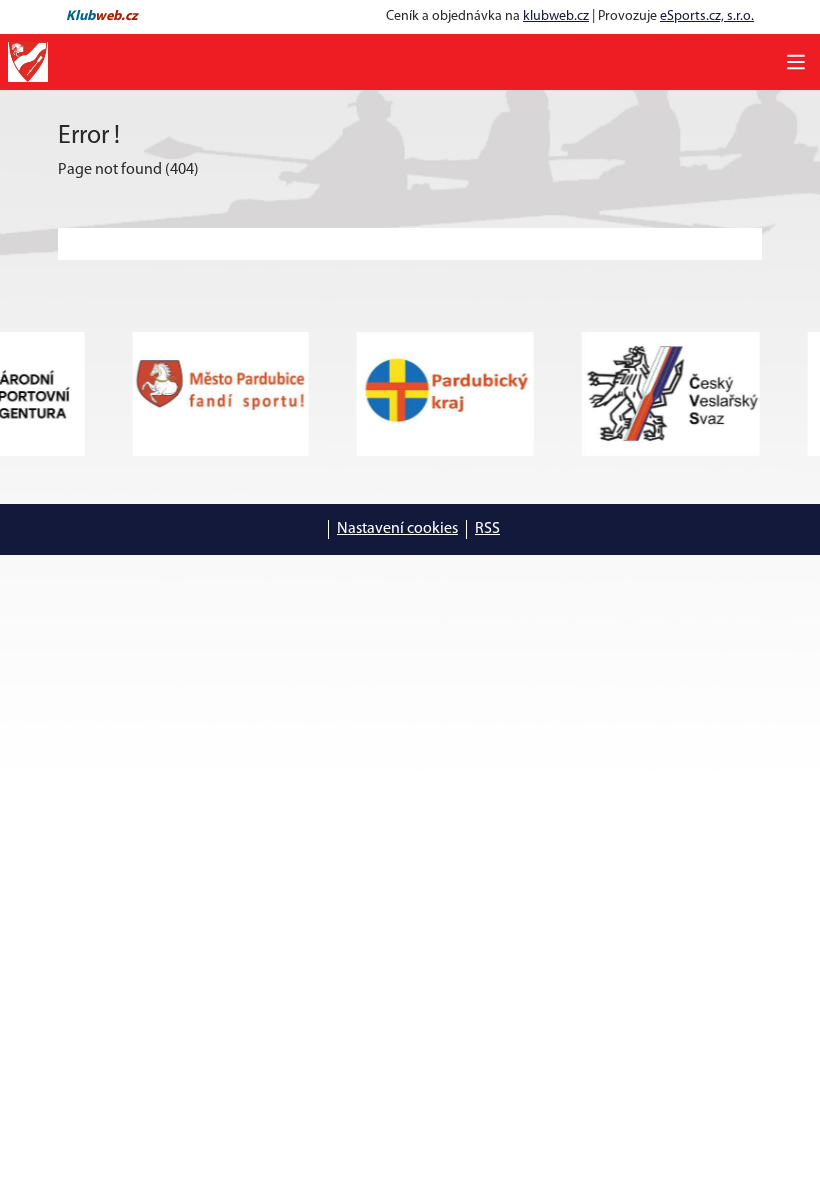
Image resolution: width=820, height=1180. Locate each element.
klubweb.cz (556, 16)
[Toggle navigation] (796, 62)
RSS (487, 529)
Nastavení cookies (397, 529)
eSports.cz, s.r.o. (707, 16)
